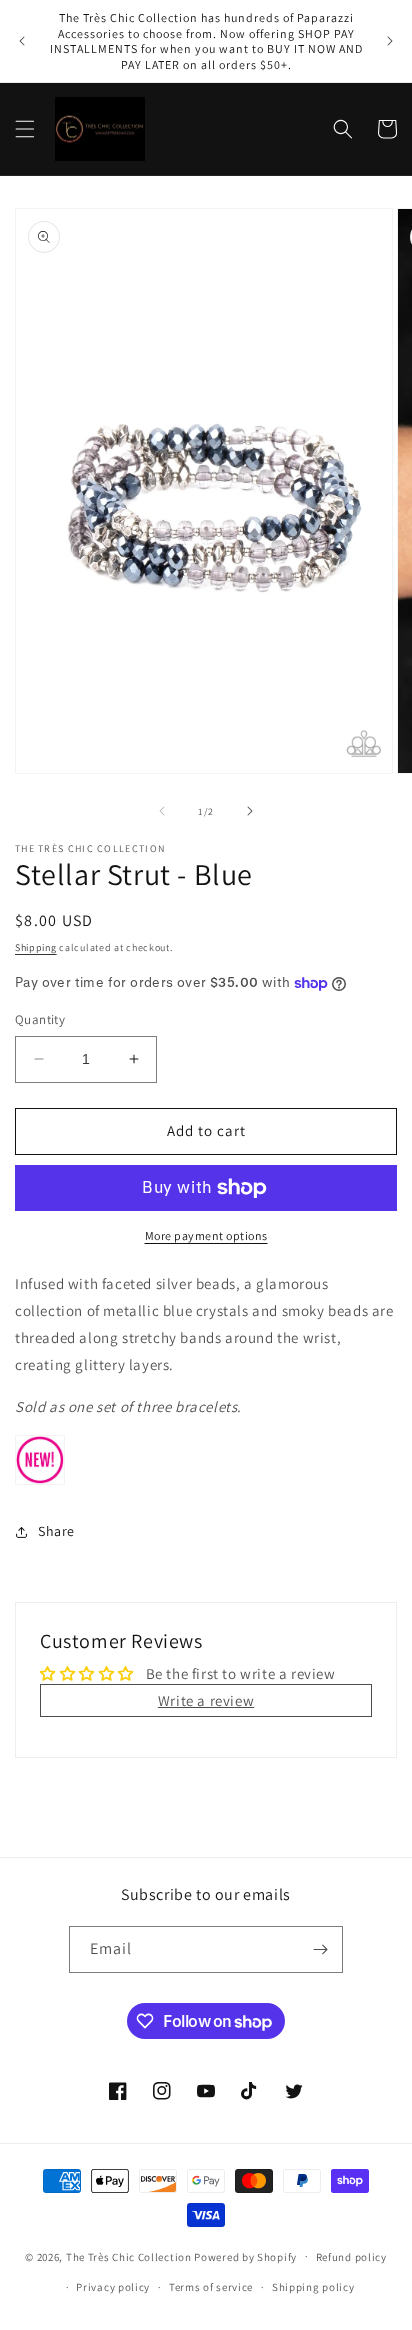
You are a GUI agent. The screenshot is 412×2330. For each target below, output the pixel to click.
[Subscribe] (320, 1949)
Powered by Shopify (245, 2256)
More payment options (206, 1235)
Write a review (206, 1700)
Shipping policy (313, 2287)
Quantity (40, 1019)
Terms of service (211, 2287)
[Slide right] (250, 811)
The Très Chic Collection (129, 2256)
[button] (25, 129)
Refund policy (351, 2257)
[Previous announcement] (22, 41)
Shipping (36, 947)
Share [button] (56, 1531)
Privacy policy (113, 2287)
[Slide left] (162, 811)
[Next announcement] (390, 41)
